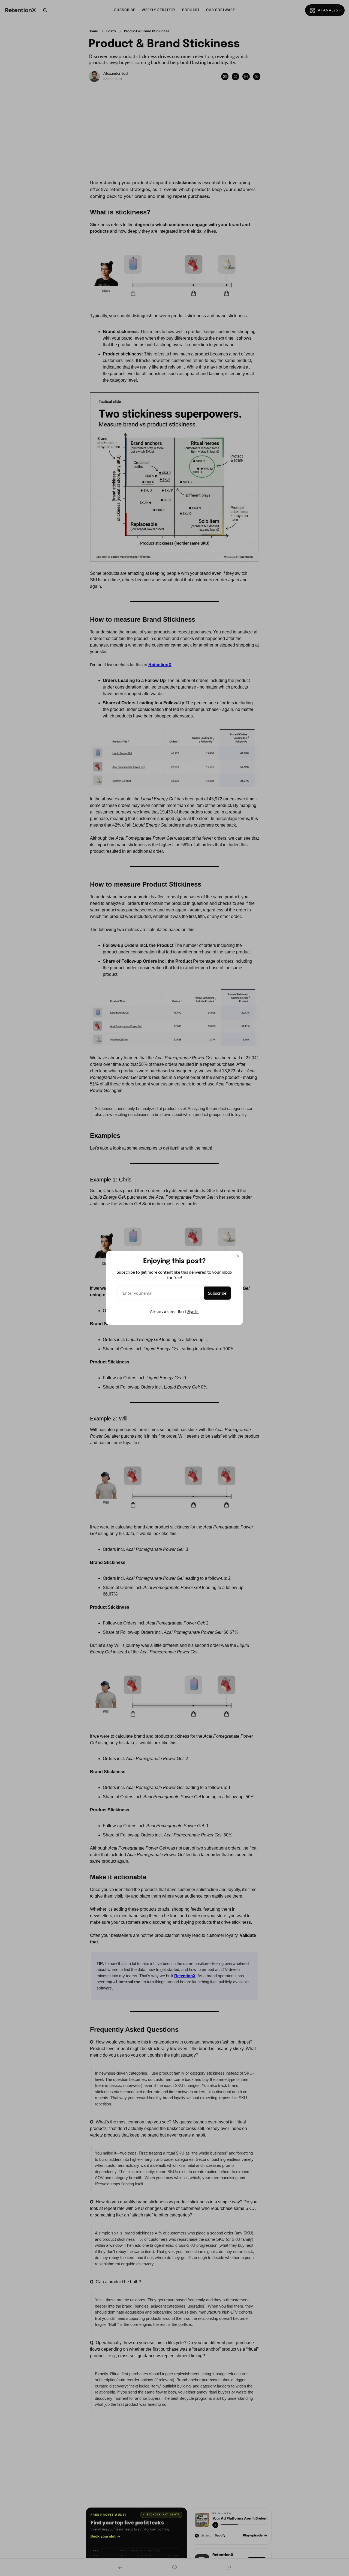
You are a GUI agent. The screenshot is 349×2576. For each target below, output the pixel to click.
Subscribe (217, 1293)
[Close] (238, 1256)
